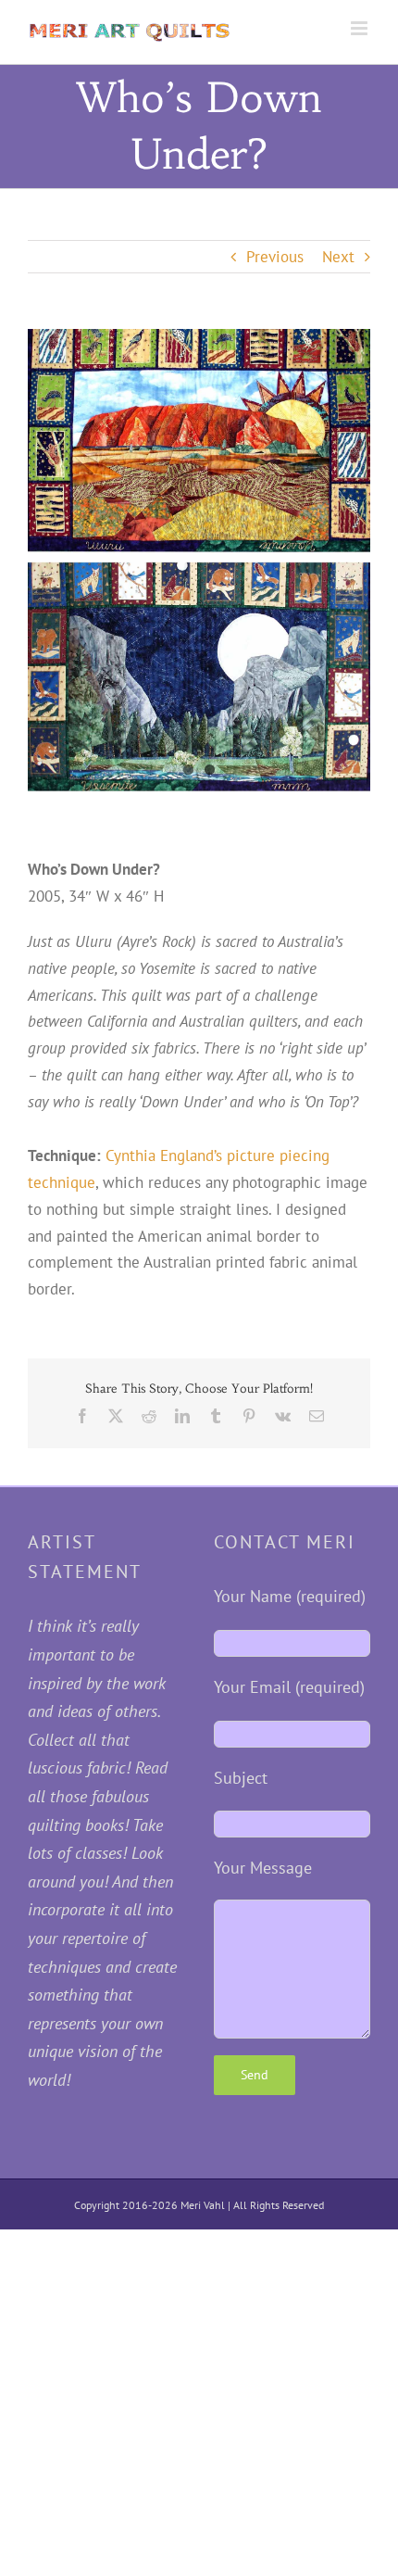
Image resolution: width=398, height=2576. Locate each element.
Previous (275, 257)
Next (338, 257)
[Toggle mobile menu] (361, 28)
